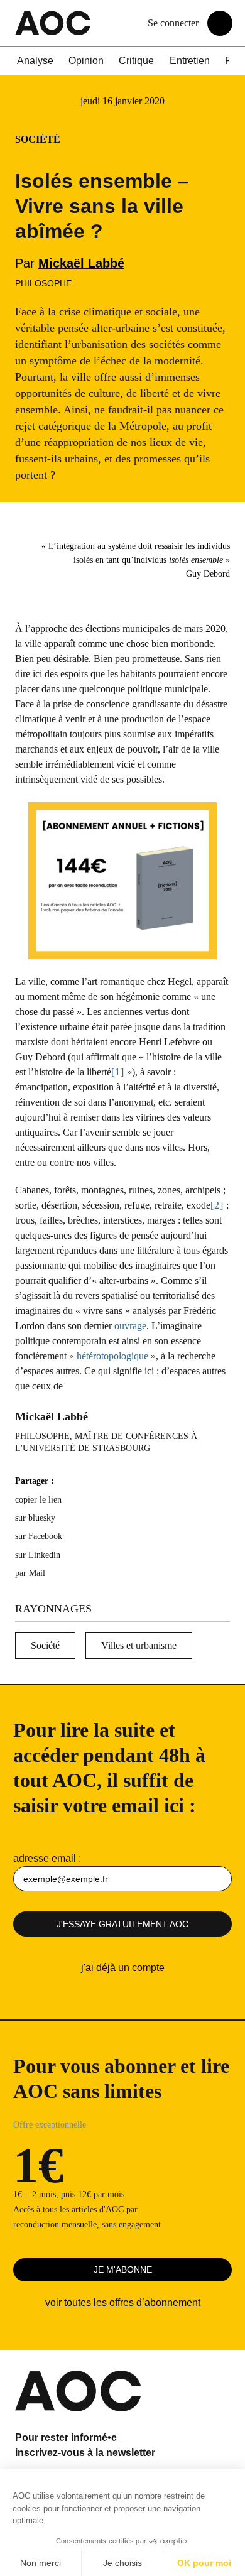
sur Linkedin (38, 1555)
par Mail (30, 1573)
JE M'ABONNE (123, 2269)
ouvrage (130, 1326)
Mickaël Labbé (81, 263)
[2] (217, 1205)
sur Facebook (39, 1536)
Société (45, 1645)
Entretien (190, 61)
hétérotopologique (114, 1356)
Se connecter (173, 23)
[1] (118, 1072)
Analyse (35, 61)
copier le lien (38, 1500)
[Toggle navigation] (220, 23)
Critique (136, 61)
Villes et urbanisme (139, 1645)
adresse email (45, 1858)
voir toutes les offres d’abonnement (123, 2302)
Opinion (86, 61)
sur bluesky (36, 1518)
